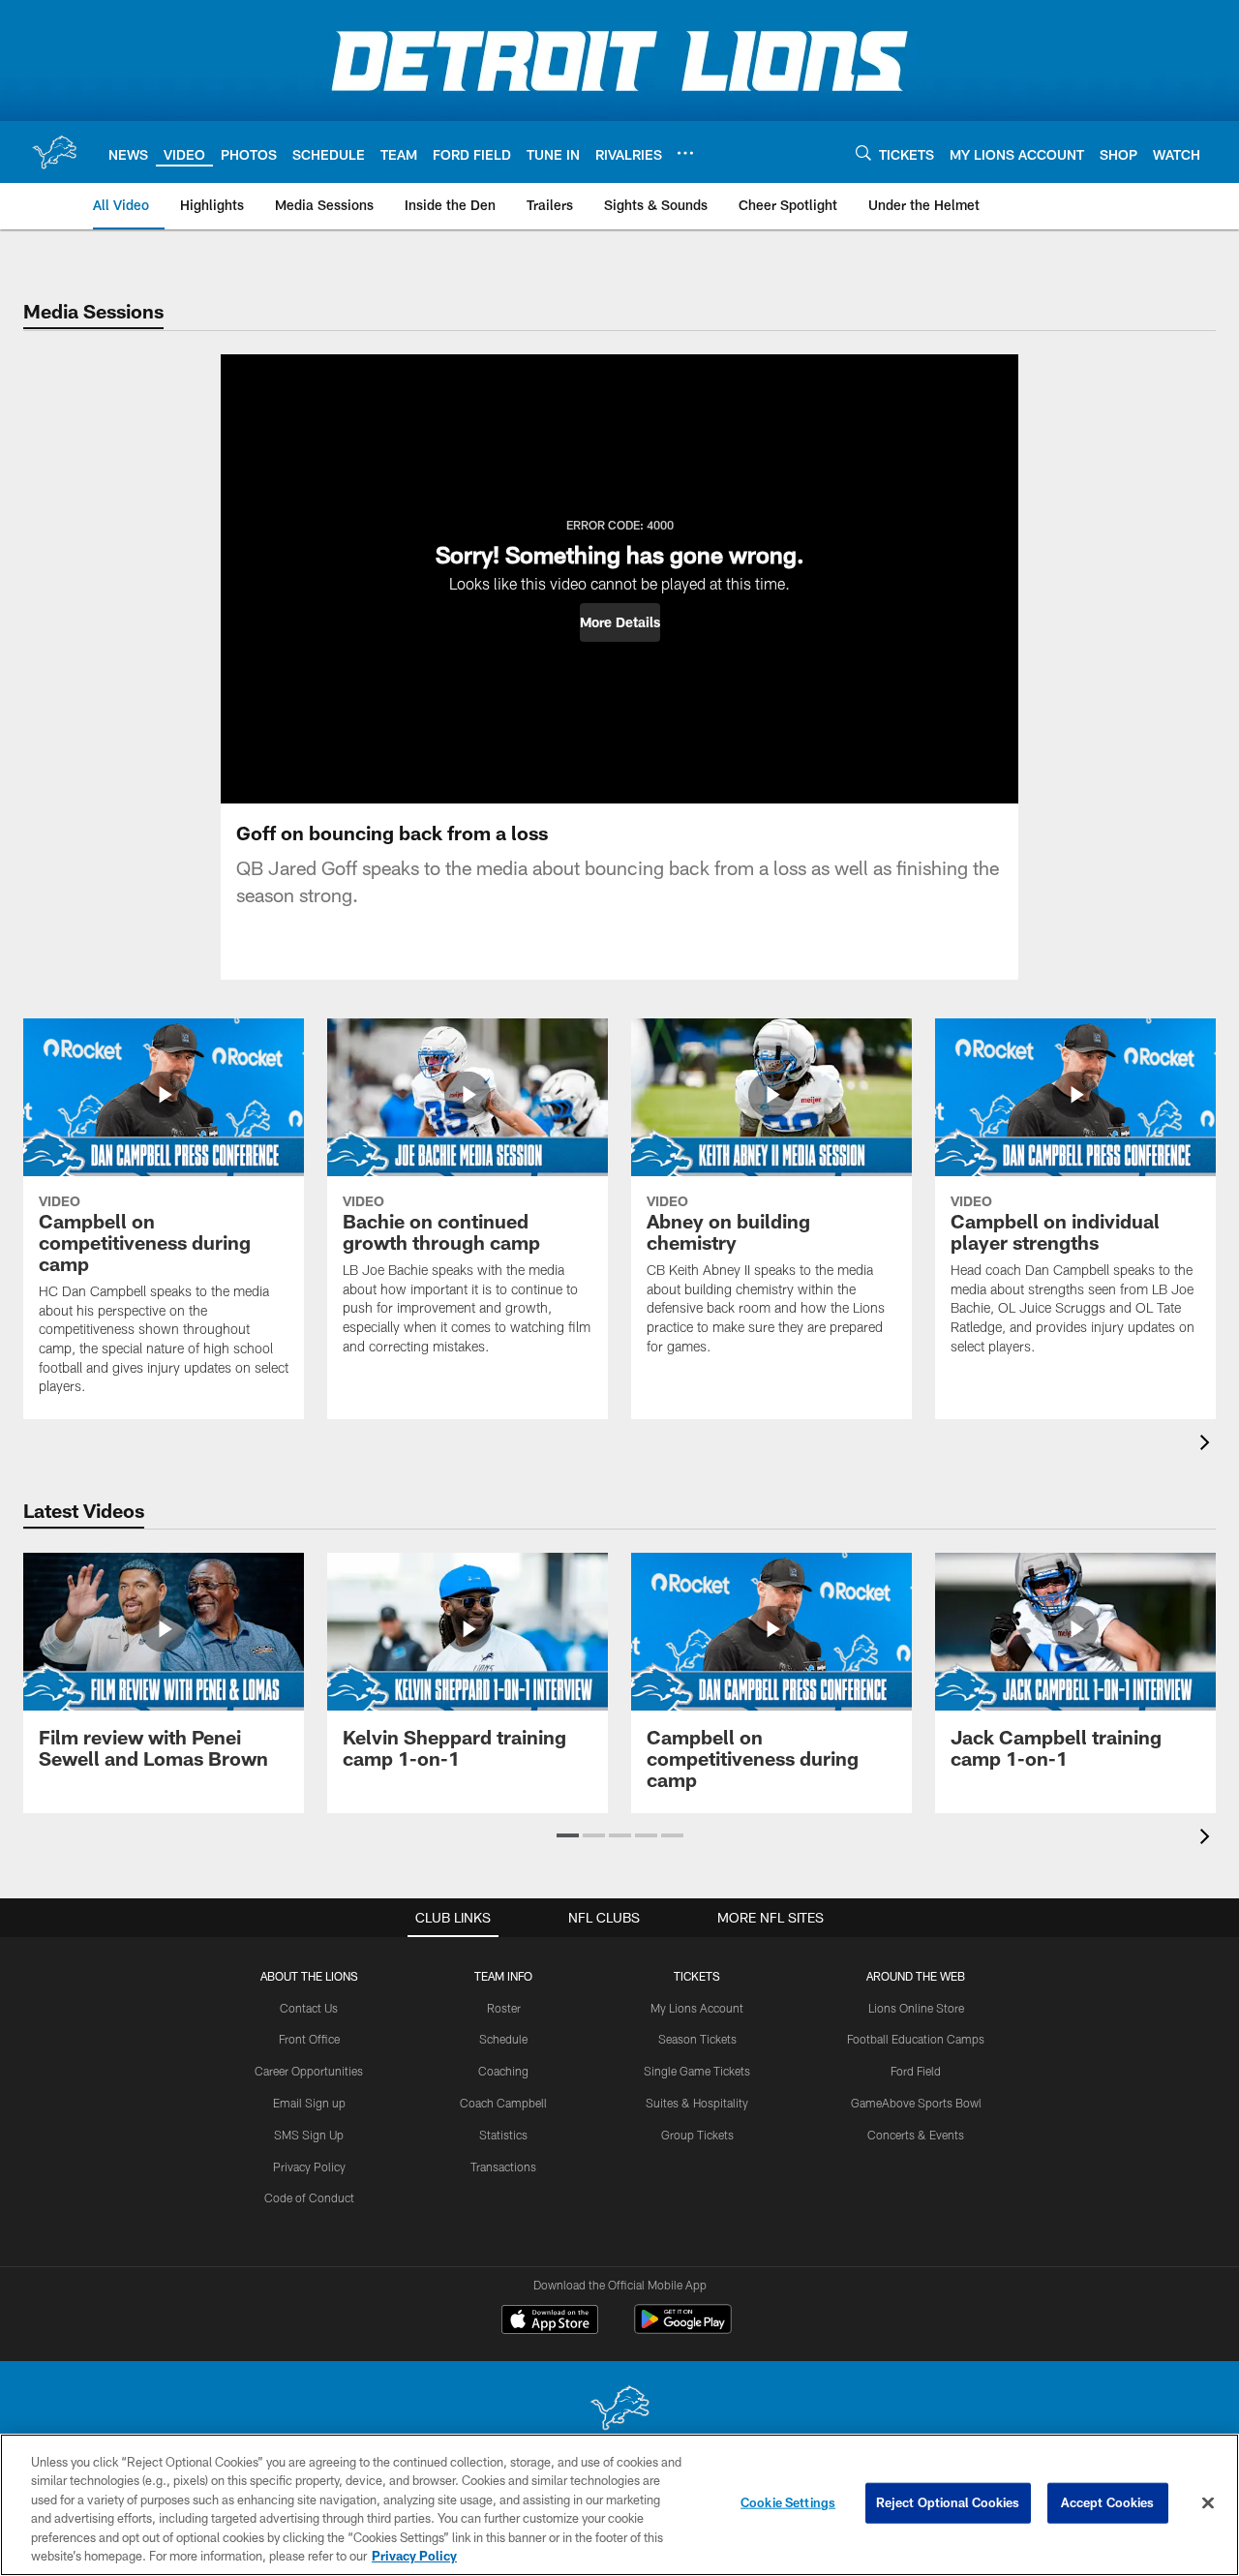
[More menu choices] (685, 153)
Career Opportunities (309, 2071)
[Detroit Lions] (619, 2410)
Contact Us (309, 2008)
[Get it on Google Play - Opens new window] (683, 2329)
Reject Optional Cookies (948, 2502)
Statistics (503, 2135)
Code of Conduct (309, 2197)
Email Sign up (309, 2103)
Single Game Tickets (697, 2071)
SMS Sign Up (309, 2135)
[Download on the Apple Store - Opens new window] (550, 2321)
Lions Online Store (916, 2008)
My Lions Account (697, 2008)
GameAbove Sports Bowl (916, 2103)
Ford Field (916, 2071)
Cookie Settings (788, 2502)
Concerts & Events (916, 2135)
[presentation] (1208, 1445)
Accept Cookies (1108, 2502)
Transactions (503, 2167)
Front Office (309, 2039)
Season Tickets (697, 2039)
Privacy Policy (309, 2167)
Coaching (503, 2071)
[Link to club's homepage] (54, 152)
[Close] (1208, 2503)
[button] (620, 622)
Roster (504, 2008)
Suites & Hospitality (697, 2103)
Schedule (503, 2039)
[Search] (863, 152)
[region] (619, 2505)
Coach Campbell (503, 2103)
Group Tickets (697, 2135)
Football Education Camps (916, 2039)
